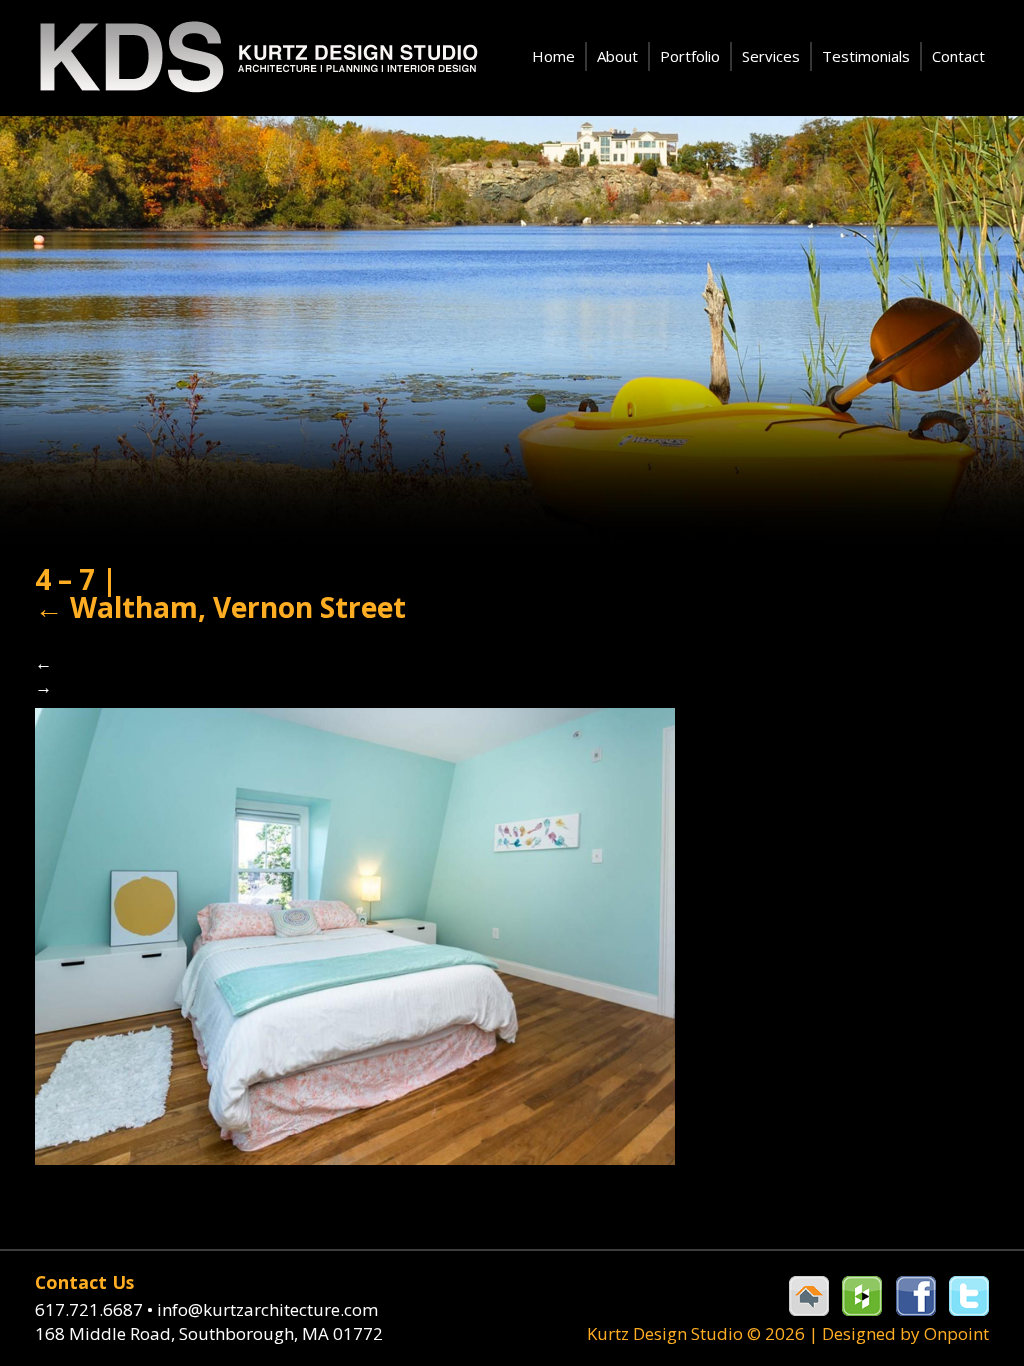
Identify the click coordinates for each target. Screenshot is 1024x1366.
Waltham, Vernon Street (220, 607)
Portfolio (690, 56)
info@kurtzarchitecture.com (267, 1309)
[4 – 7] (355, 934)
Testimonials (866, 56)
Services (771, 56)
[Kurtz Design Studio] (257, 57)
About (617, 56)
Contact (958, 56)
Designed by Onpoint (905, 1333)
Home (553, 56)
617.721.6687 (94, 1309)
